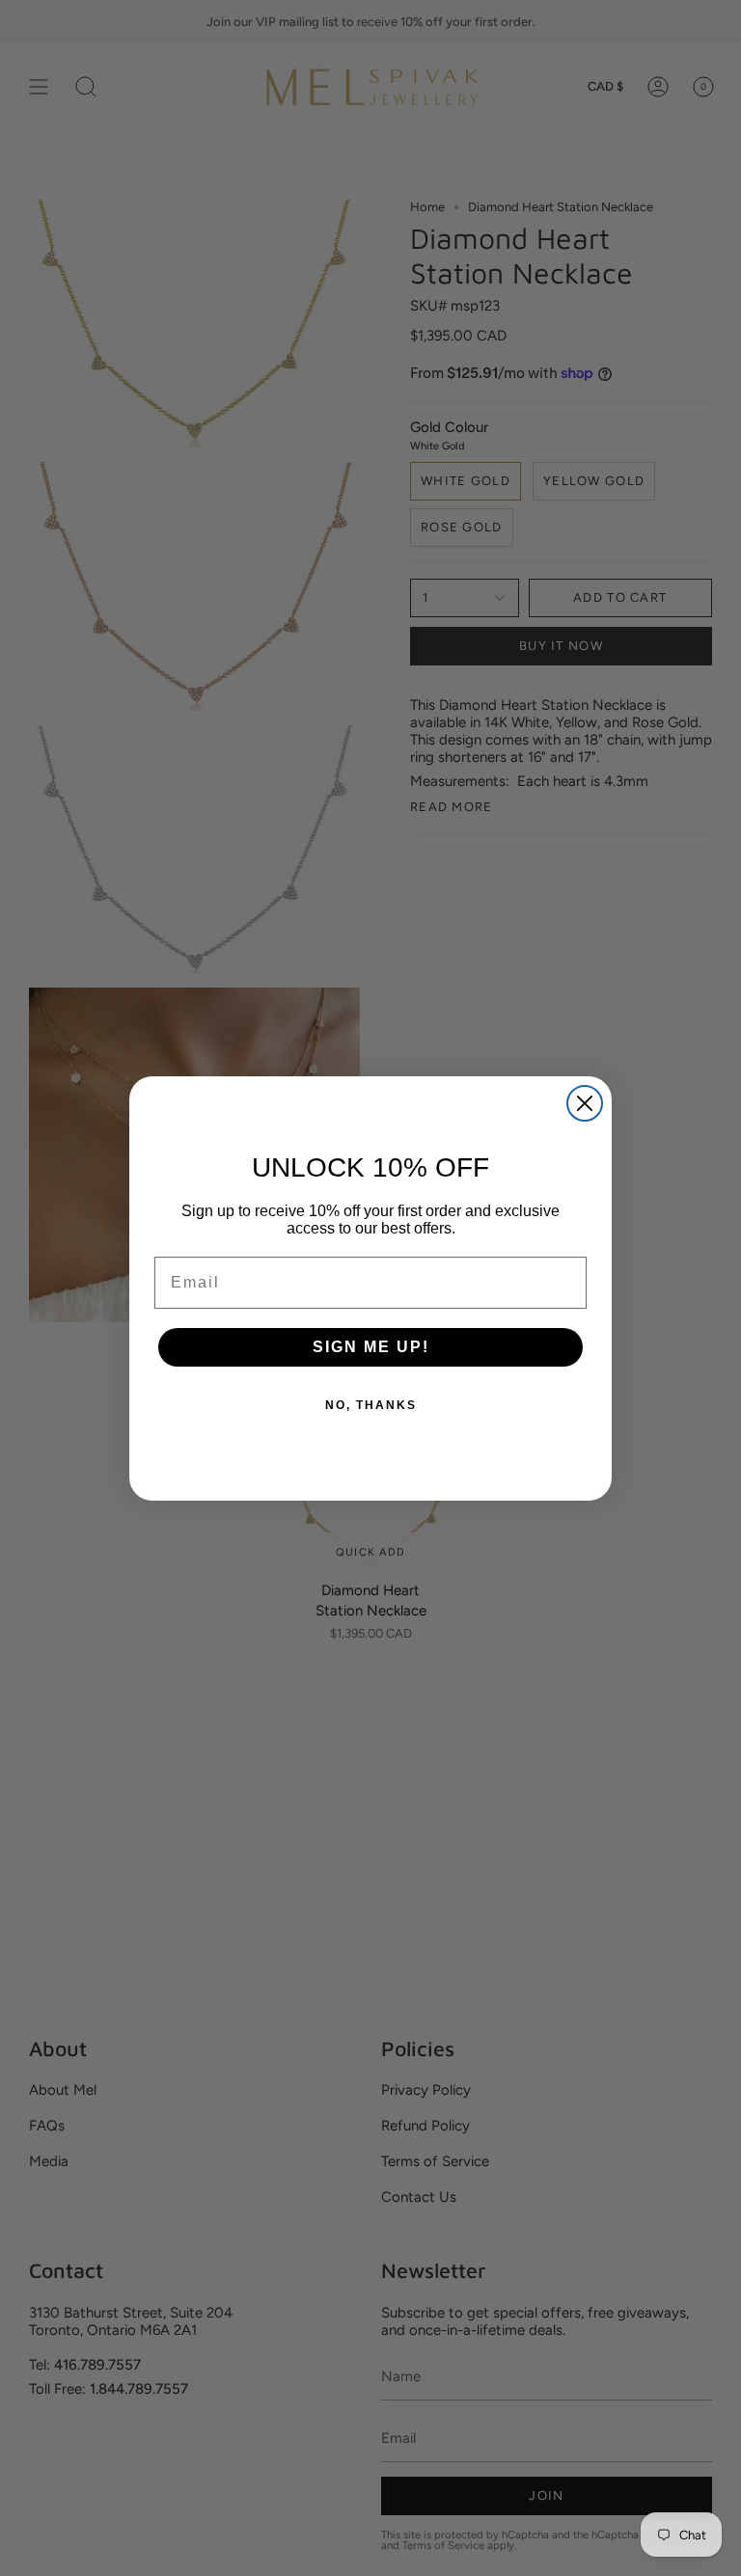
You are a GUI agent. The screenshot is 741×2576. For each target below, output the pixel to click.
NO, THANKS (371, 1405)
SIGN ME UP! (371, 1347)
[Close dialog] (585, 1103)
